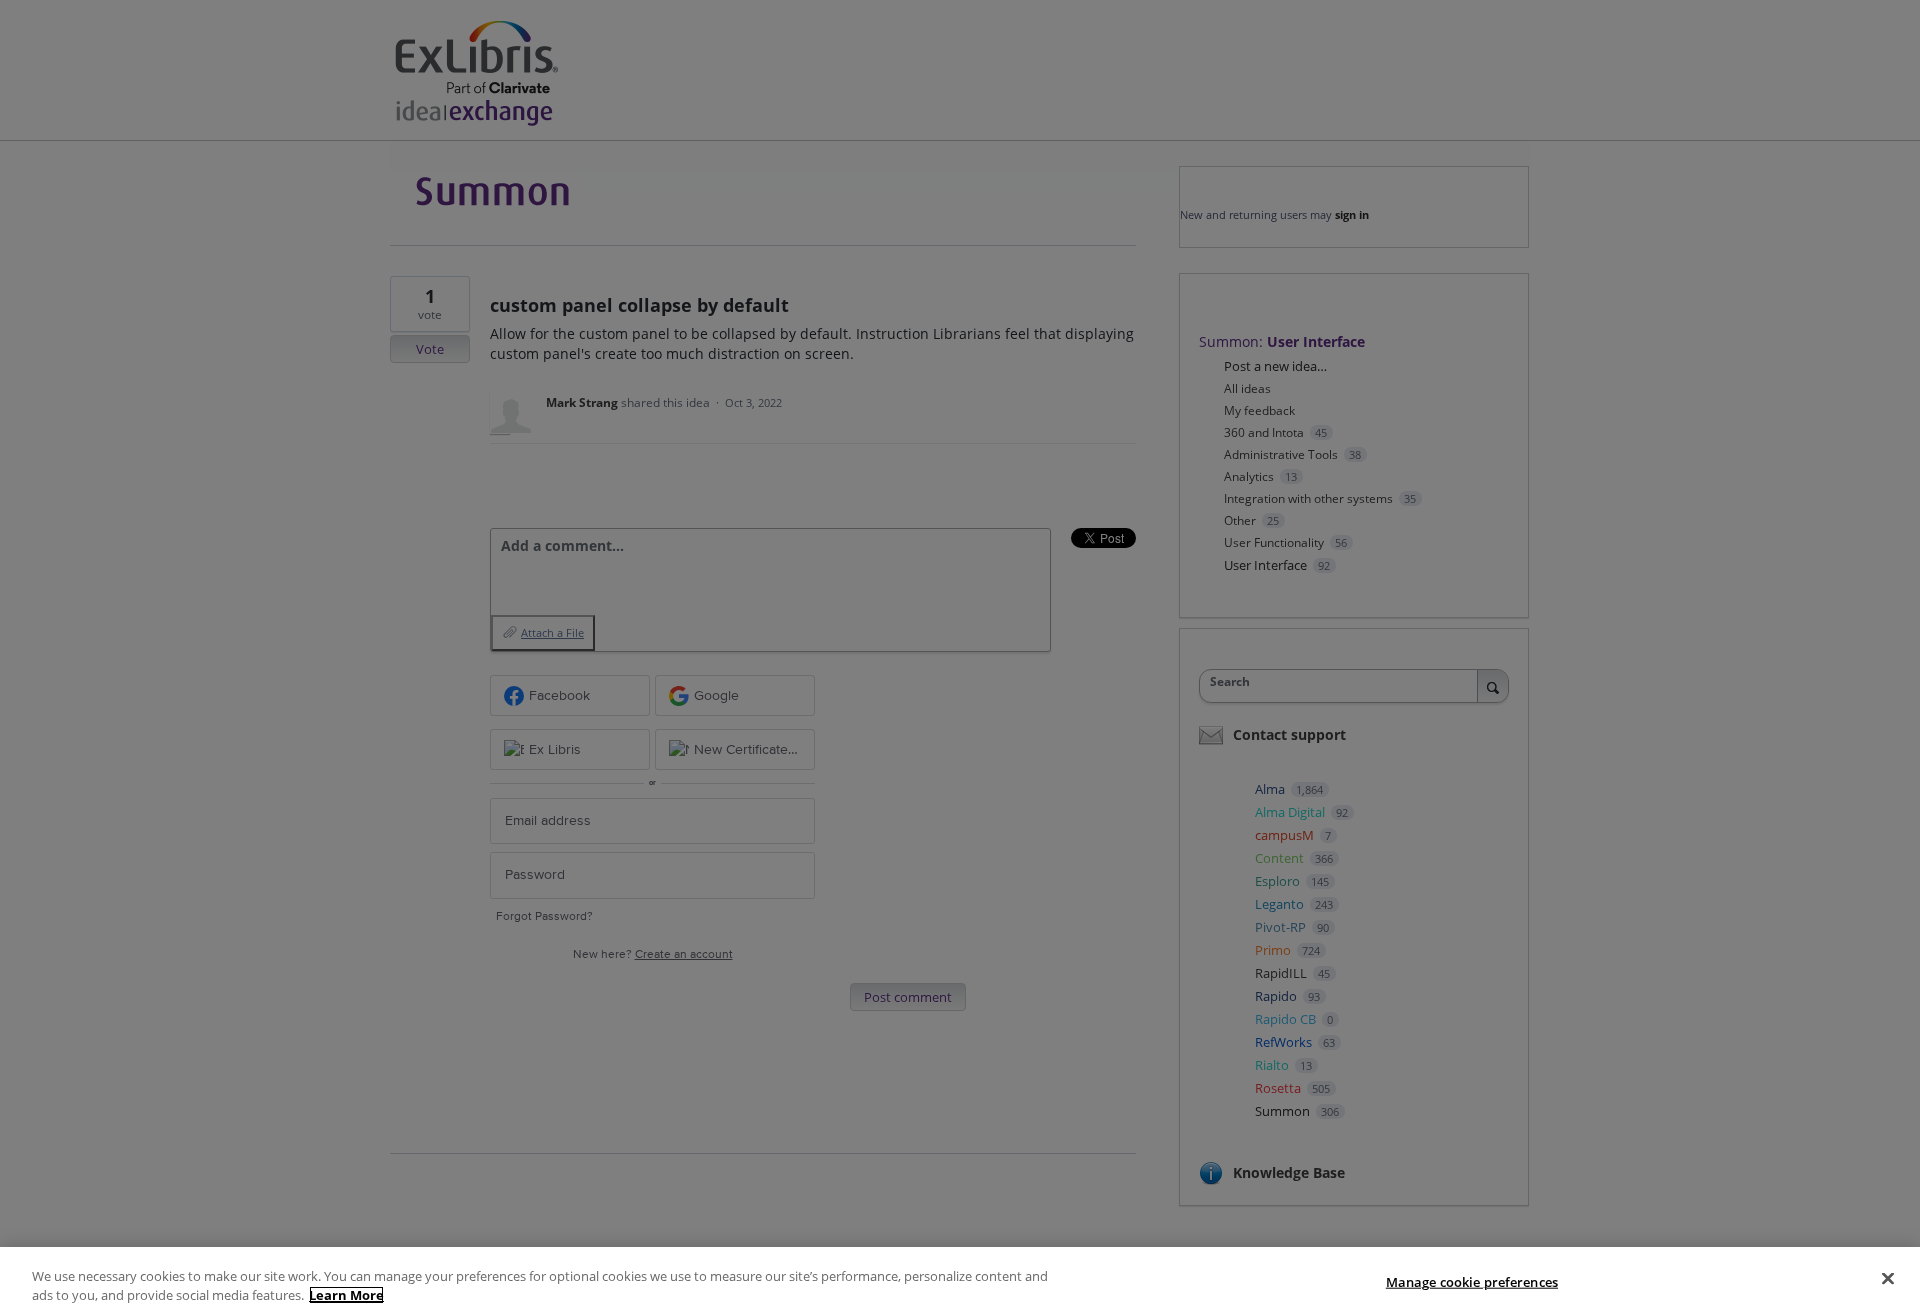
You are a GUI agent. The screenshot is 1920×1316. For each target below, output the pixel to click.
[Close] (1888, 1279)
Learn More (346, 1295)
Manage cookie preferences (1472, 1282)
